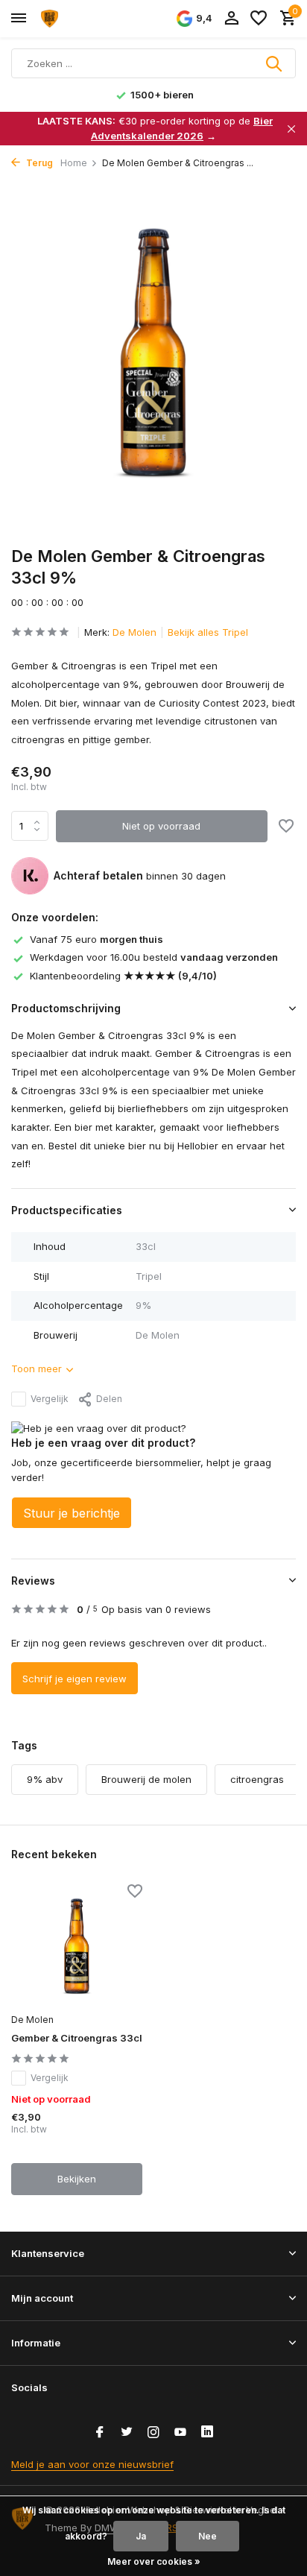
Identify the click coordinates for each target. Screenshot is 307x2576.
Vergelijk (50, 1399)
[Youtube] (180, 2433)
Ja (141, 2536)
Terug (38, 163)
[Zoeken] (275, 63)
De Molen (134, 632)
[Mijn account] (231, 19)
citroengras (257, 1779)
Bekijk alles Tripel (208, 632)
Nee (208, 2536)
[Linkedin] (207, 2433)
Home (74, 163)
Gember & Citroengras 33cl (77, 2038)
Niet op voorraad (161, 826)
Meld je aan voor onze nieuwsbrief (92, 2464)
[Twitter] (127, 2433)
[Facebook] (100, 2433)
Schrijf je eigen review (75, 1679)
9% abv (45, 1779)
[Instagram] (153, 2433)
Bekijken (77, 2179)
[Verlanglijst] (259, 19)
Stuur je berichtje (72, 1513)
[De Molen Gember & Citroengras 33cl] (77, 1946)
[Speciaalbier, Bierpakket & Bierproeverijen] (79, 19)
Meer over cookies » (154, 2561)
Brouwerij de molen (146, 1779)
